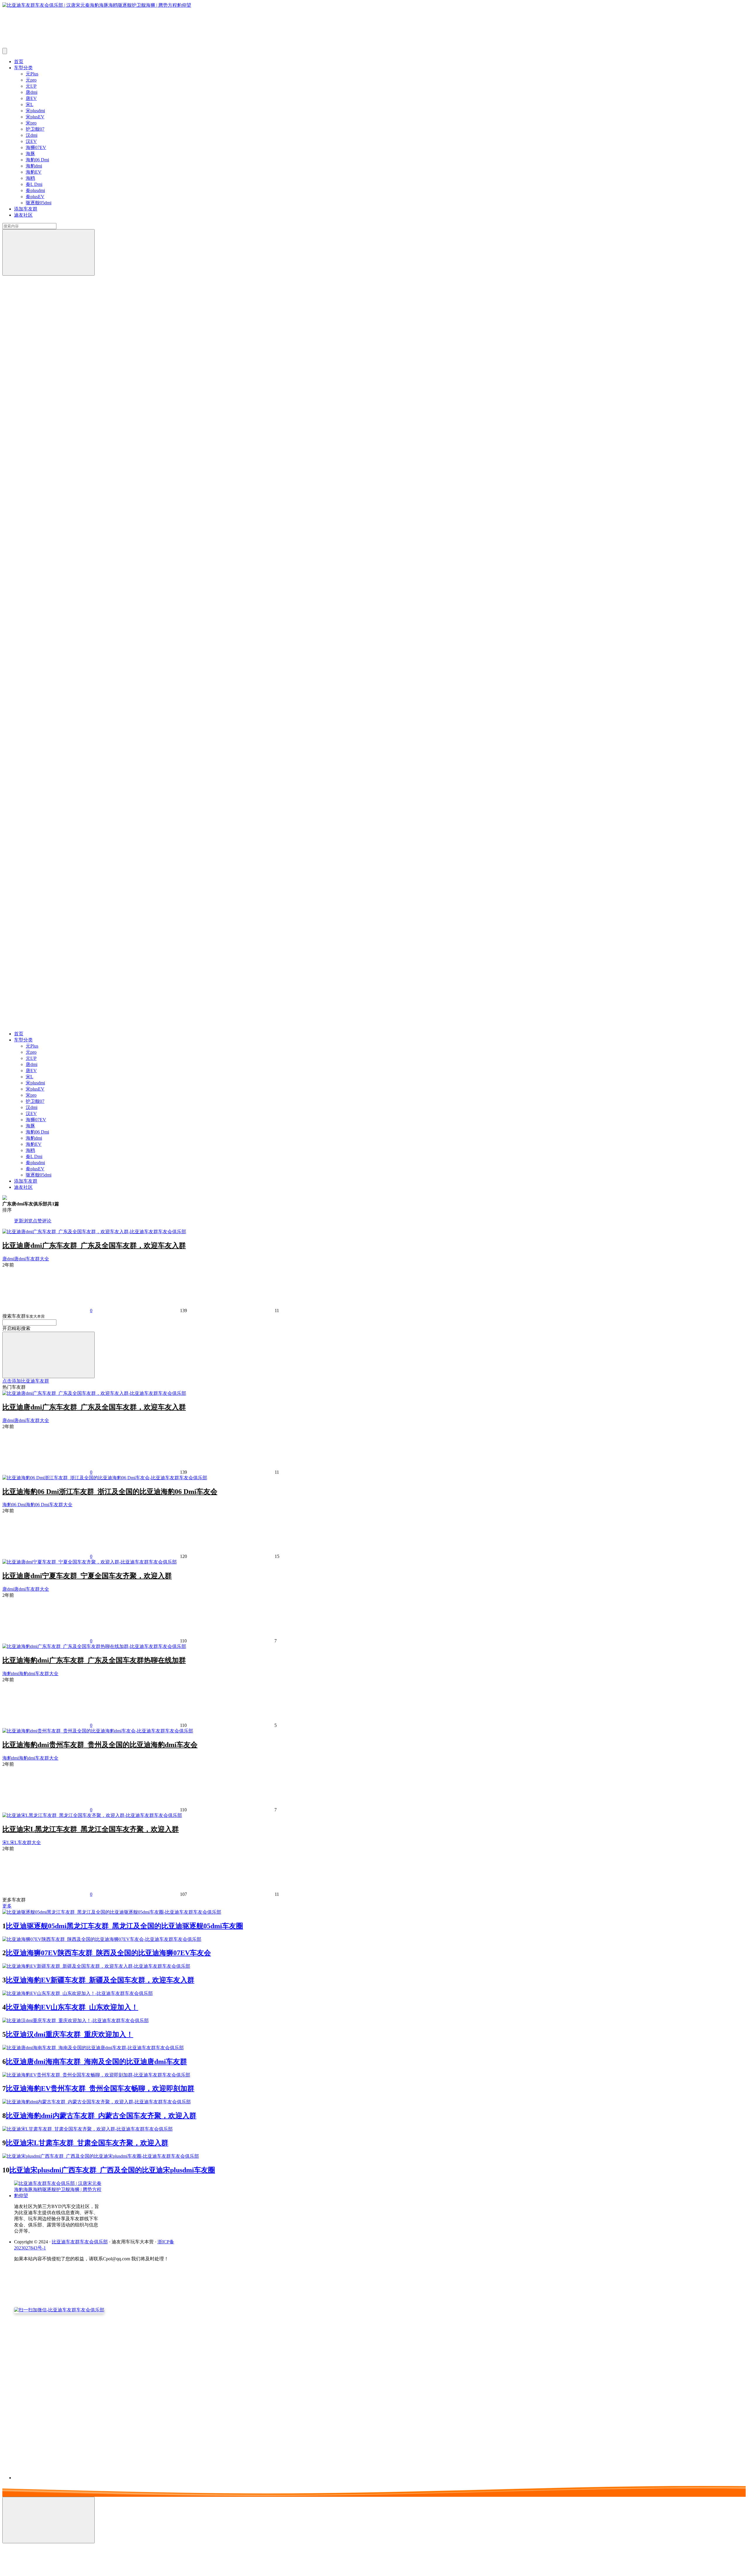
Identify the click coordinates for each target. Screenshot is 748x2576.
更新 (19, 1221)
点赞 (37, 1221)
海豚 (30, 154)
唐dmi (32, 92)
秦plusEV (35, 197)
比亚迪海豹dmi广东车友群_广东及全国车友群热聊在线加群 (94, 1660)
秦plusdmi (35, 190)
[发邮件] (94, 2472)
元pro (31, 80)
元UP (31, 86)
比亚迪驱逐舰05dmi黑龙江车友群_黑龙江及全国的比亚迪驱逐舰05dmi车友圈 (124, 1926)
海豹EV (34, 172)
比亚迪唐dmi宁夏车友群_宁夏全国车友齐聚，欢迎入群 (87, 1576)
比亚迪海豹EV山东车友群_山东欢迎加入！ (72, 2007)
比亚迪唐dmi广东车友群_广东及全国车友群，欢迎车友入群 (94, 1245)
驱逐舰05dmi (39, 203)
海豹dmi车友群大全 (39, 1674)
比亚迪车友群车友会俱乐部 (80, 2242)
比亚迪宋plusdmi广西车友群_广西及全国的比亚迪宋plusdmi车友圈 (112, 2170)
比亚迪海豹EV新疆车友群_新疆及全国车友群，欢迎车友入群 (100, 1980)
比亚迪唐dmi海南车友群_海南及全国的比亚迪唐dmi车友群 (96, 2062)
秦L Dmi (34, 184)
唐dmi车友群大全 (32, 1259)
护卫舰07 (35, 129)
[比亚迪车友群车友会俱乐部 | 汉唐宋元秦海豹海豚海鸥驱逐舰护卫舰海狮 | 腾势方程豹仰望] (58, 2196)
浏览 (28, 1221)
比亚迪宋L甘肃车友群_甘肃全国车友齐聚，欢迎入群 (87, 2143)
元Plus (32, 74)
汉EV (31, 141)
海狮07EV (36, 147)
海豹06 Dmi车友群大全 (49, 1505)
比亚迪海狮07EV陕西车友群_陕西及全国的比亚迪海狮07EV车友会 (108, 1953)
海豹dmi (34, 166)
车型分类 (23, 68)
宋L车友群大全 (25, 1842)
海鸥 (30, 178)
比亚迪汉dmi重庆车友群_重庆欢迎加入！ (70, 2034)
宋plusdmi (35, 111)
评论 (47, 1221)
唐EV (31, 98)
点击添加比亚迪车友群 (26, 1381)
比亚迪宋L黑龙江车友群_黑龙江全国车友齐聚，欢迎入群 (91, 1829)
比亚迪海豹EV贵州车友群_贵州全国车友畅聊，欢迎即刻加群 (100, 2088)
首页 (19, 62)
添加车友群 (26, 209)
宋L (30, 104)
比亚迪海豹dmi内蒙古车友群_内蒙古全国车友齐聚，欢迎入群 (101, 2116)
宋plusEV (35, 117)
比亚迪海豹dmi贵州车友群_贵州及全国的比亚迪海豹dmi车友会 (100, 1745)
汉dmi (32, 135)
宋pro (31, 123)
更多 (7, 1906)
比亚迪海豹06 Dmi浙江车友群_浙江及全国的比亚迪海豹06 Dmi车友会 (110, 1492)
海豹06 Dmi (37, 160)
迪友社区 (23, 215)
